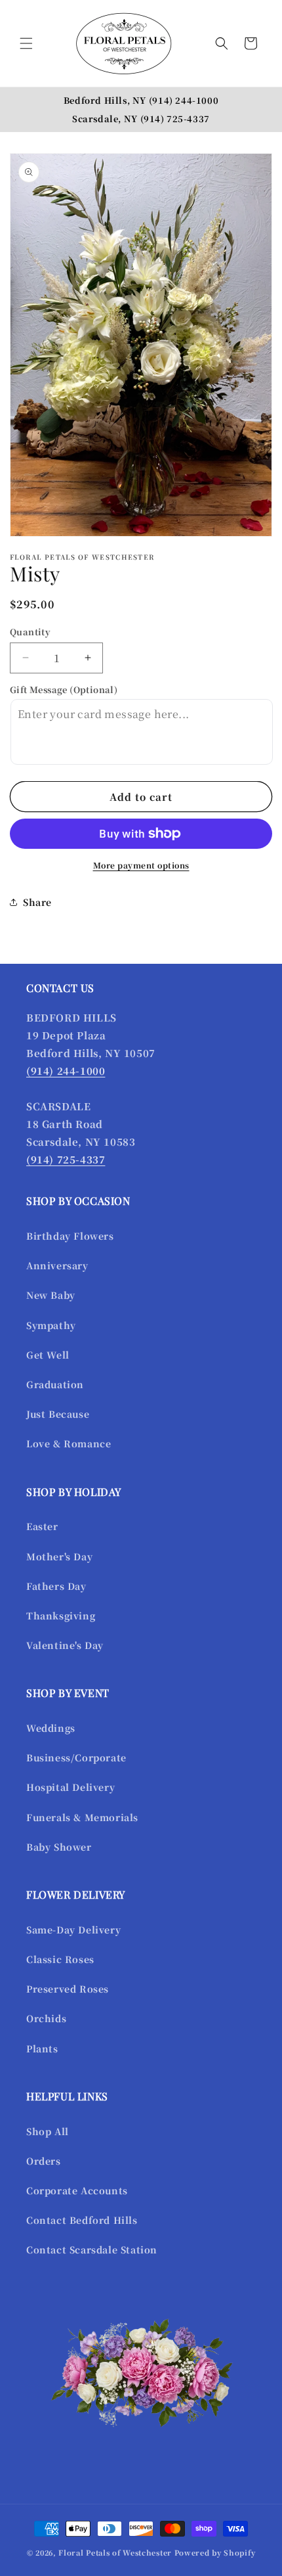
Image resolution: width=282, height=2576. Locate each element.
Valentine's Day (65, 1645)
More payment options (141, 865)
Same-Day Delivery (73, 1930)
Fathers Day (56, 1586)
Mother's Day (59, 1556)
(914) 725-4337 (175, 119)
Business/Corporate (76, 1757)
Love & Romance (69, 1443)
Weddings (51, 1728)
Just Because (58, 1414)
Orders (44, 2161)
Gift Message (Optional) (64, 689)
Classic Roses (60, 1959)
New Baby (51, 1295)
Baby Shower (59, 1847)
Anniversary (57, 1265)
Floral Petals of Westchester (115, 2552)
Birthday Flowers (70, 1236)
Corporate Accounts (77, 2190)
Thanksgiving (61, 1616)
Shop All (48, 2131)
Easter (42, 1526)
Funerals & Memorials (82, 1817)
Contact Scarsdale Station (92, 2249)
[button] (26, 43)
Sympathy (51, 1325)
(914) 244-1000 (184, 100)
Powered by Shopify (215, 2552)
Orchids (46, 2018)
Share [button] (37, 902)
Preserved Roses (68, 1989)
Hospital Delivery (70, 1787)
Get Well (48, 1355)
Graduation (55, 1384)
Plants (42, 2048)
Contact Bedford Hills (82, 2220)
